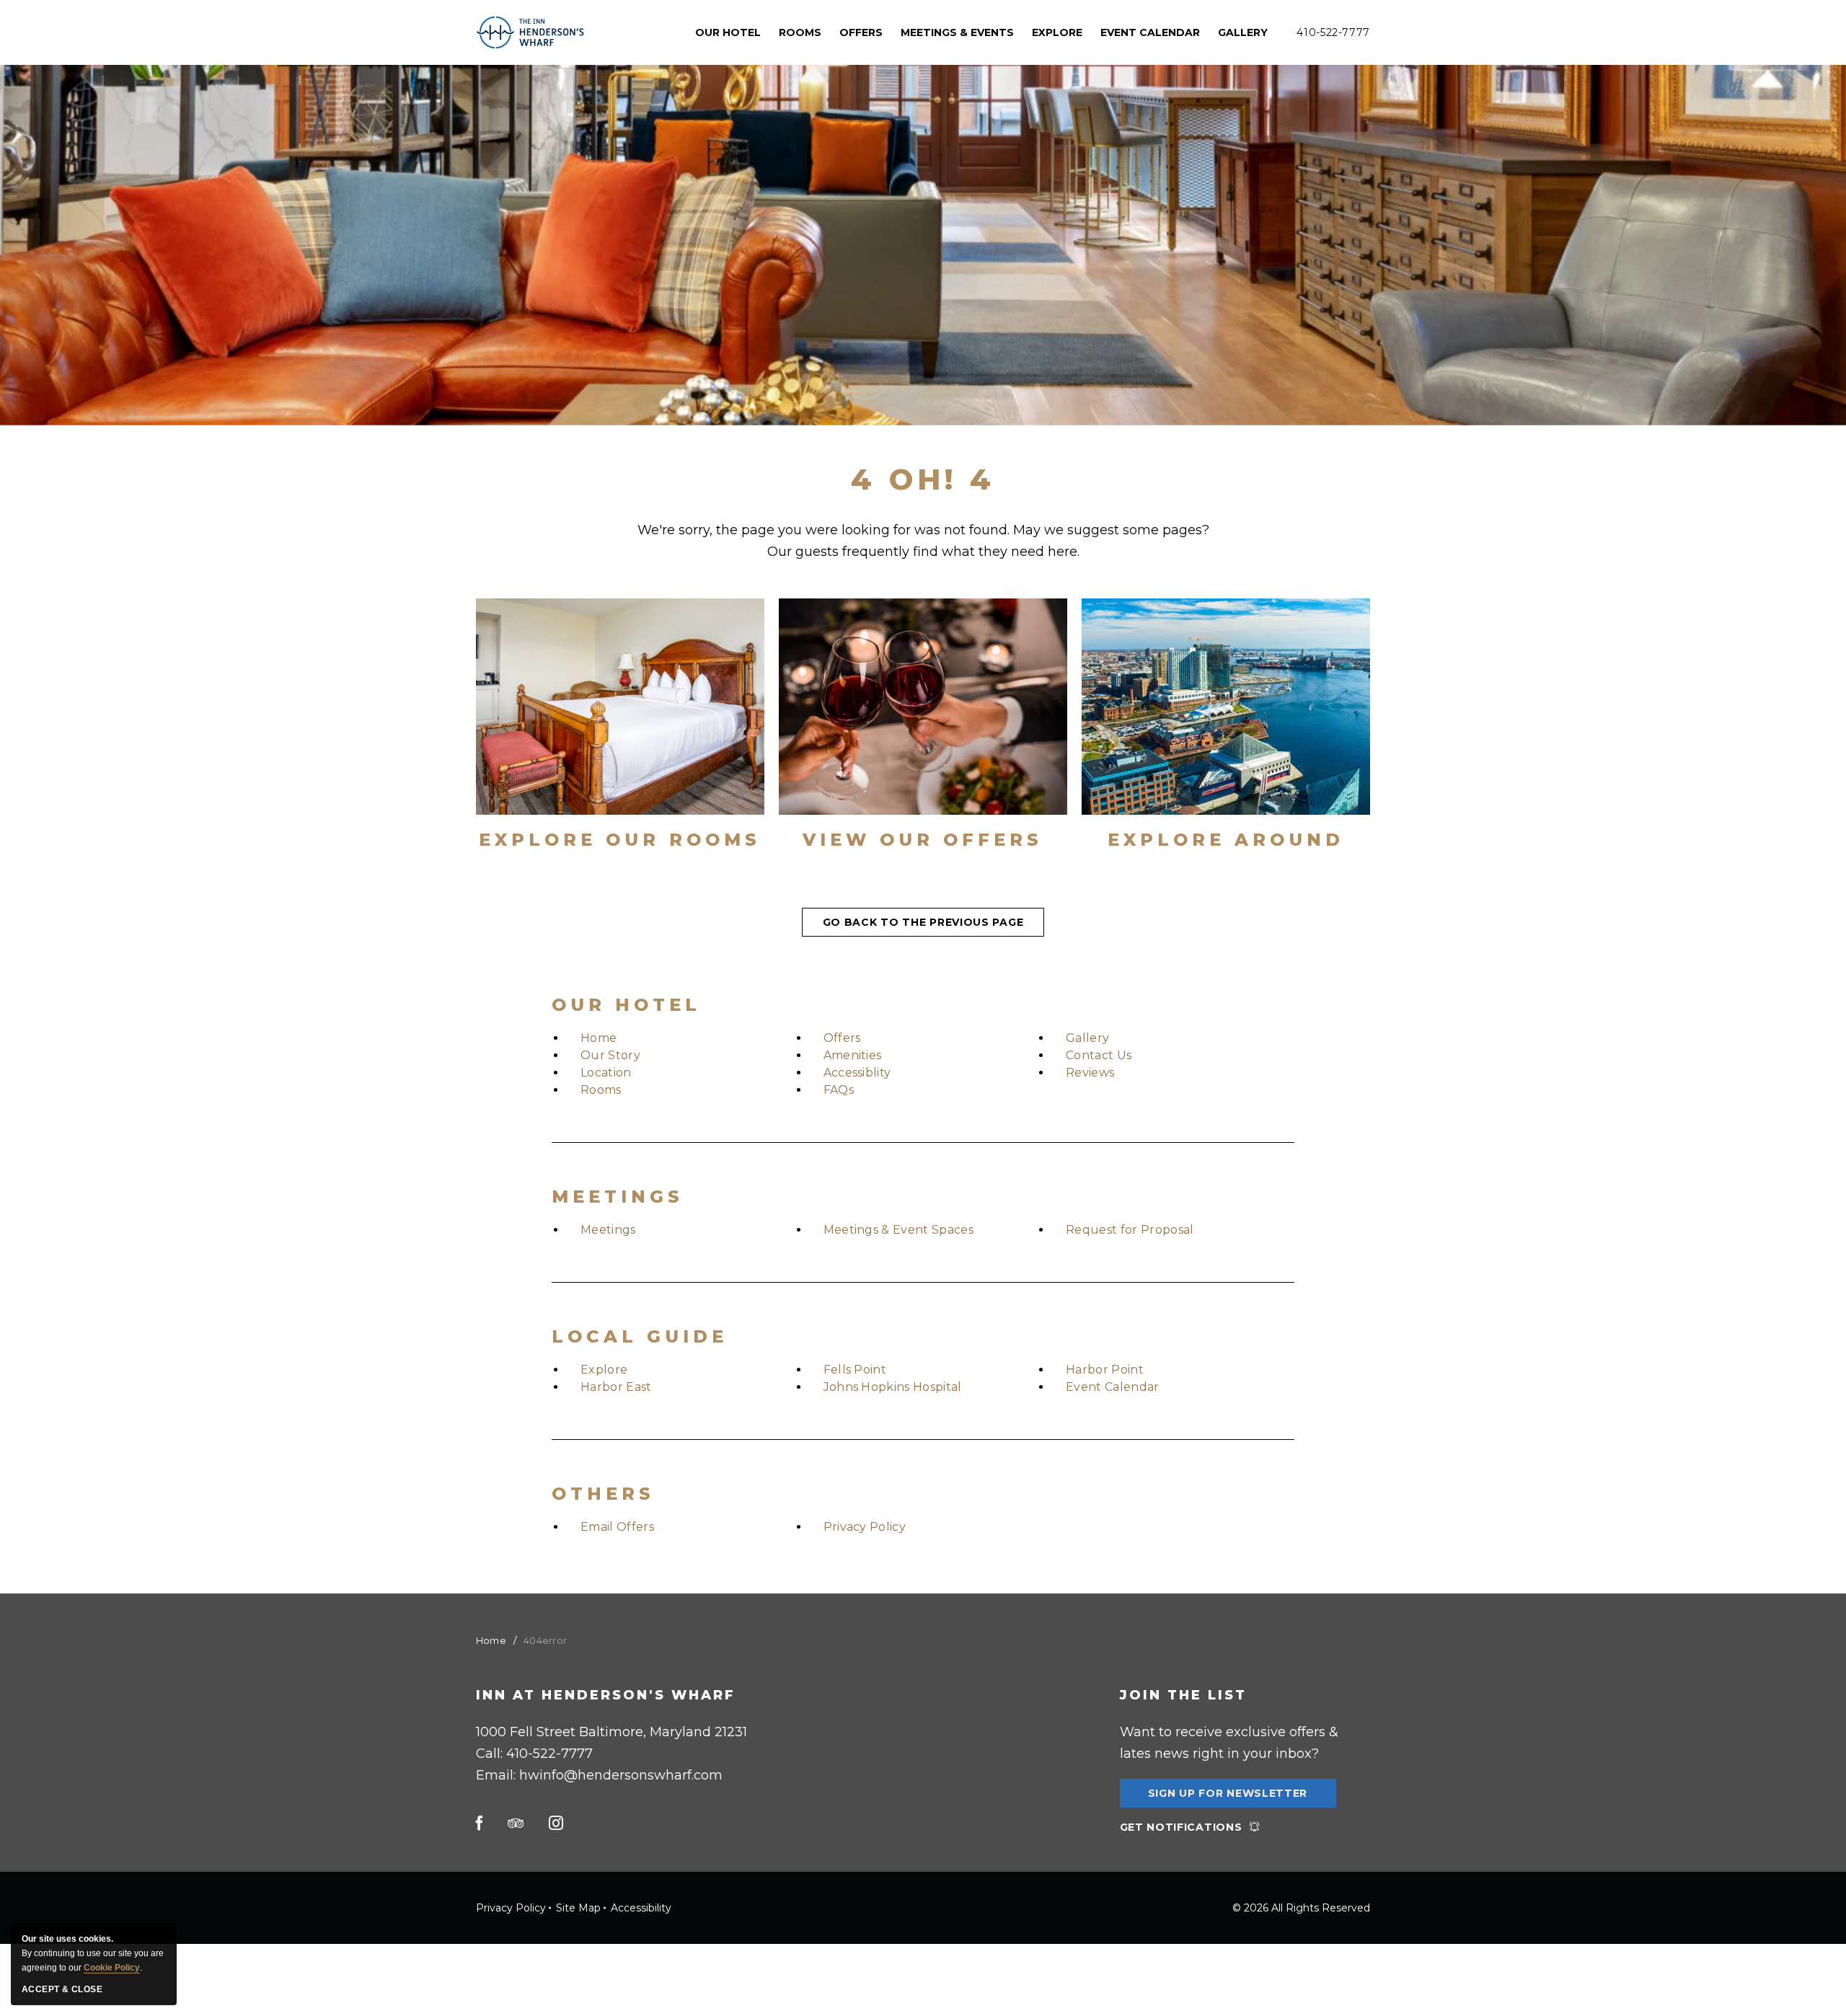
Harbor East (616, 1387)
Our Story (610, 1055)
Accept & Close (62, 1989)
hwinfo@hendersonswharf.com (621, 1775)
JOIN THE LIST (1183, 1695)
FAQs (839, 1090)
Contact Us (1099, 1055)
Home (599, 1038)
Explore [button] (1057, 32)
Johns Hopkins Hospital (893, 1387)
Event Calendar (1150, 32)
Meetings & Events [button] (957, 32)
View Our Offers (923, 840)
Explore (604, 1370)
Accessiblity (857, 1073)
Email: (599, 1775)
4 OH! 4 (923, 479)
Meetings (618, 1197)
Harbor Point (1105, 1370)
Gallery (1243, 32)
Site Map (578, 1908)
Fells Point (855, 1370)
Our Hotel (626, 1005)
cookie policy (112, 1968)
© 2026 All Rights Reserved (1301, 1908)
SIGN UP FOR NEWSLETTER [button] (1228, 1797)
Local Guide (640, 1336)
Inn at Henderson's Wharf (606, 1695)
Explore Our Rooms (620, 840)
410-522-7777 (1333, 32)
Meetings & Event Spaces (898, 1230)
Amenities (853, 1055)
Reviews (1090, 1073)
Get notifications (1181, 1827)
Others (603, 1494)
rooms (800, 32)
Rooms (601, 1090)
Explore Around (1226, 840)
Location (606, 1073)
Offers (861, 32)
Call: (534, 1754)
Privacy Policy (865, 1527)
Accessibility (641, 1908)
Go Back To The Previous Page (923, 922)
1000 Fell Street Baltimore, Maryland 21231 (611, 1732)
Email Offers (617, 1527)
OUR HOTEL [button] (728, 32)
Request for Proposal (1130, 1230)
